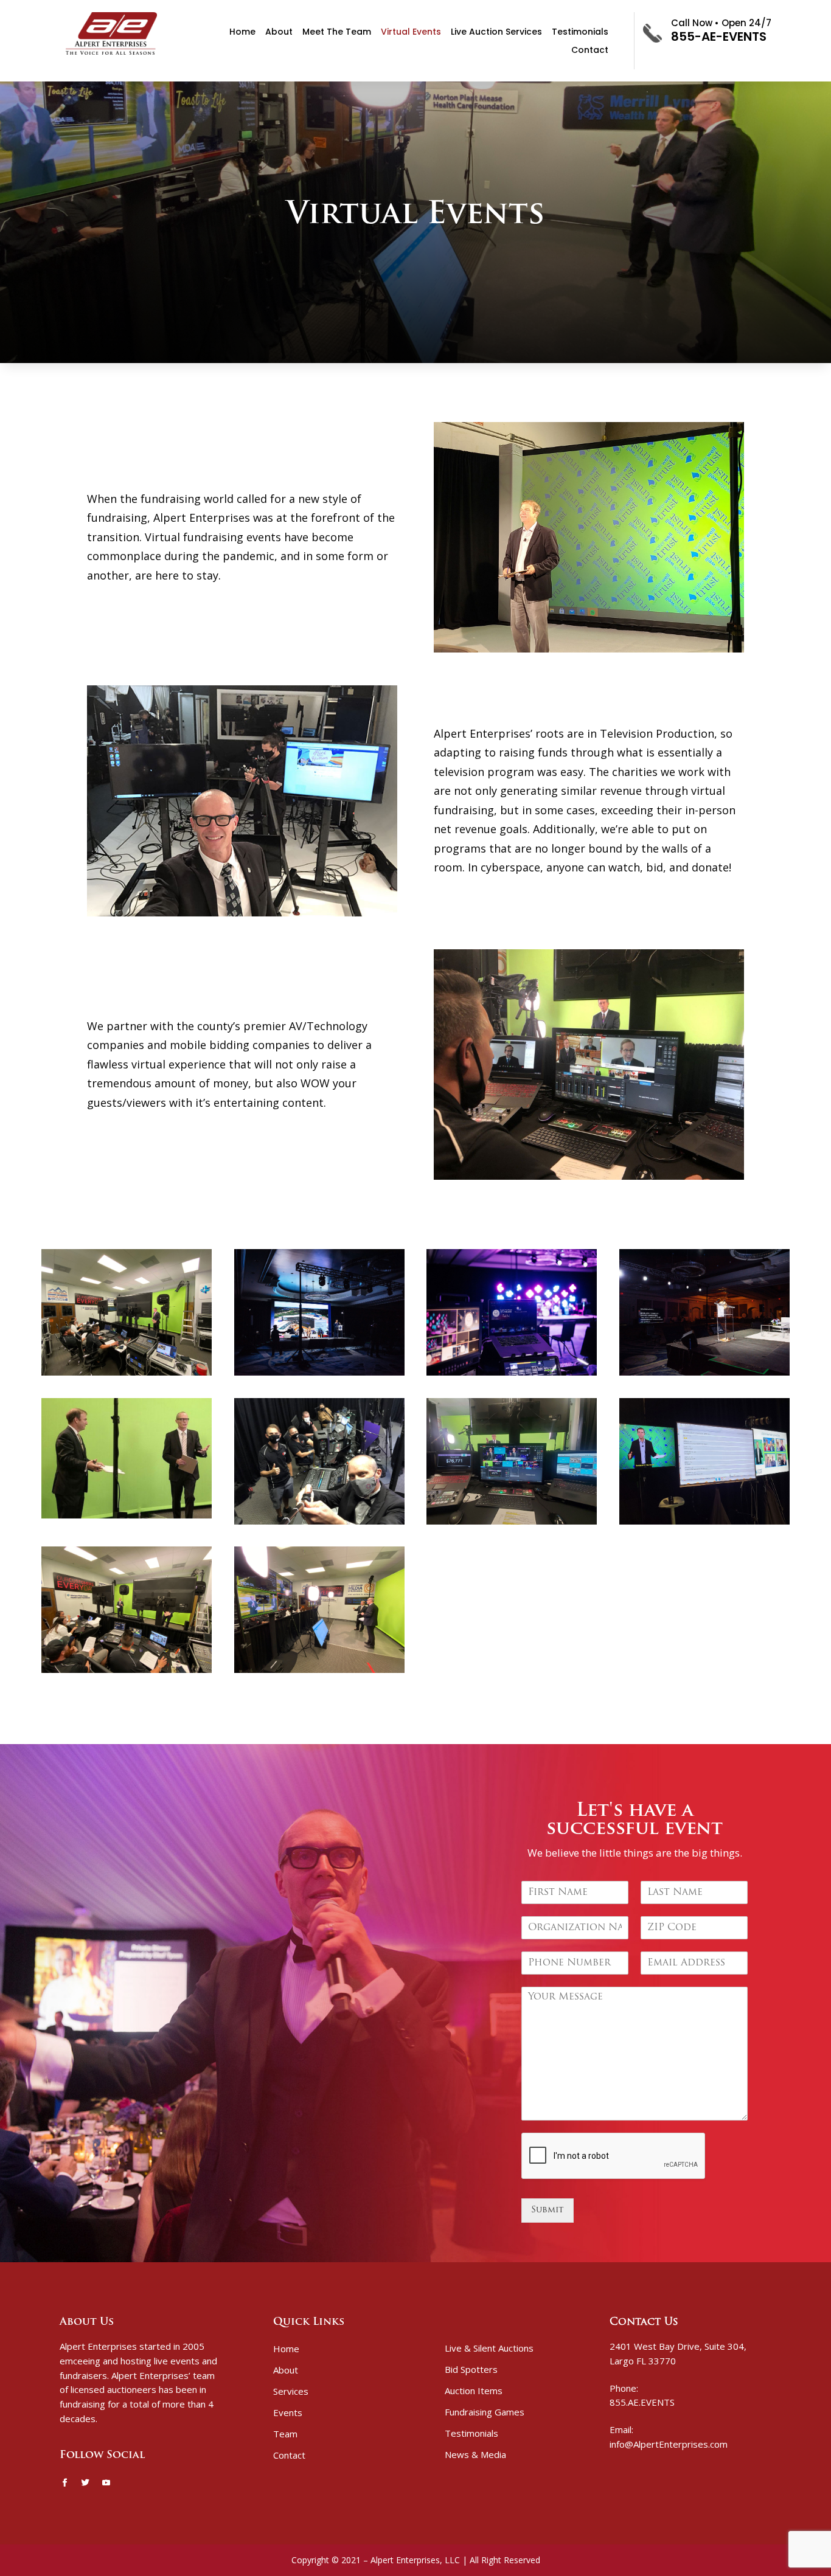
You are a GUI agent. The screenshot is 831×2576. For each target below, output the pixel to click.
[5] (319, 1522)
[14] (319, 1671)
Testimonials (580, 33)
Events (288, 2412)
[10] (319, 1373)
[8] (704, 1373)
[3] (704, 1522)
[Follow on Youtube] (106, 2483)
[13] (127, 1671)
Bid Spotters (471, 2369)
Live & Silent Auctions (489, 2348)
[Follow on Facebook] (64, 2483)
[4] (512, 1522)
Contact (590, 51)
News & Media (475, 2454)
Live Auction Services (496, 33)
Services (291, 2391)
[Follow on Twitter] (85, 2483)
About (279, 33)
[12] (127, 1373)
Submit (548, 2210)
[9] (512, 1373)
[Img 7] (127, 1516)
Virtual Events (411, 33)
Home (242, 33)
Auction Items (474, 2391)
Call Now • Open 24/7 (721, 23)
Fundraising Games (485, 2412)
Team (285, 2434)
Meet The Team (337, 33)
